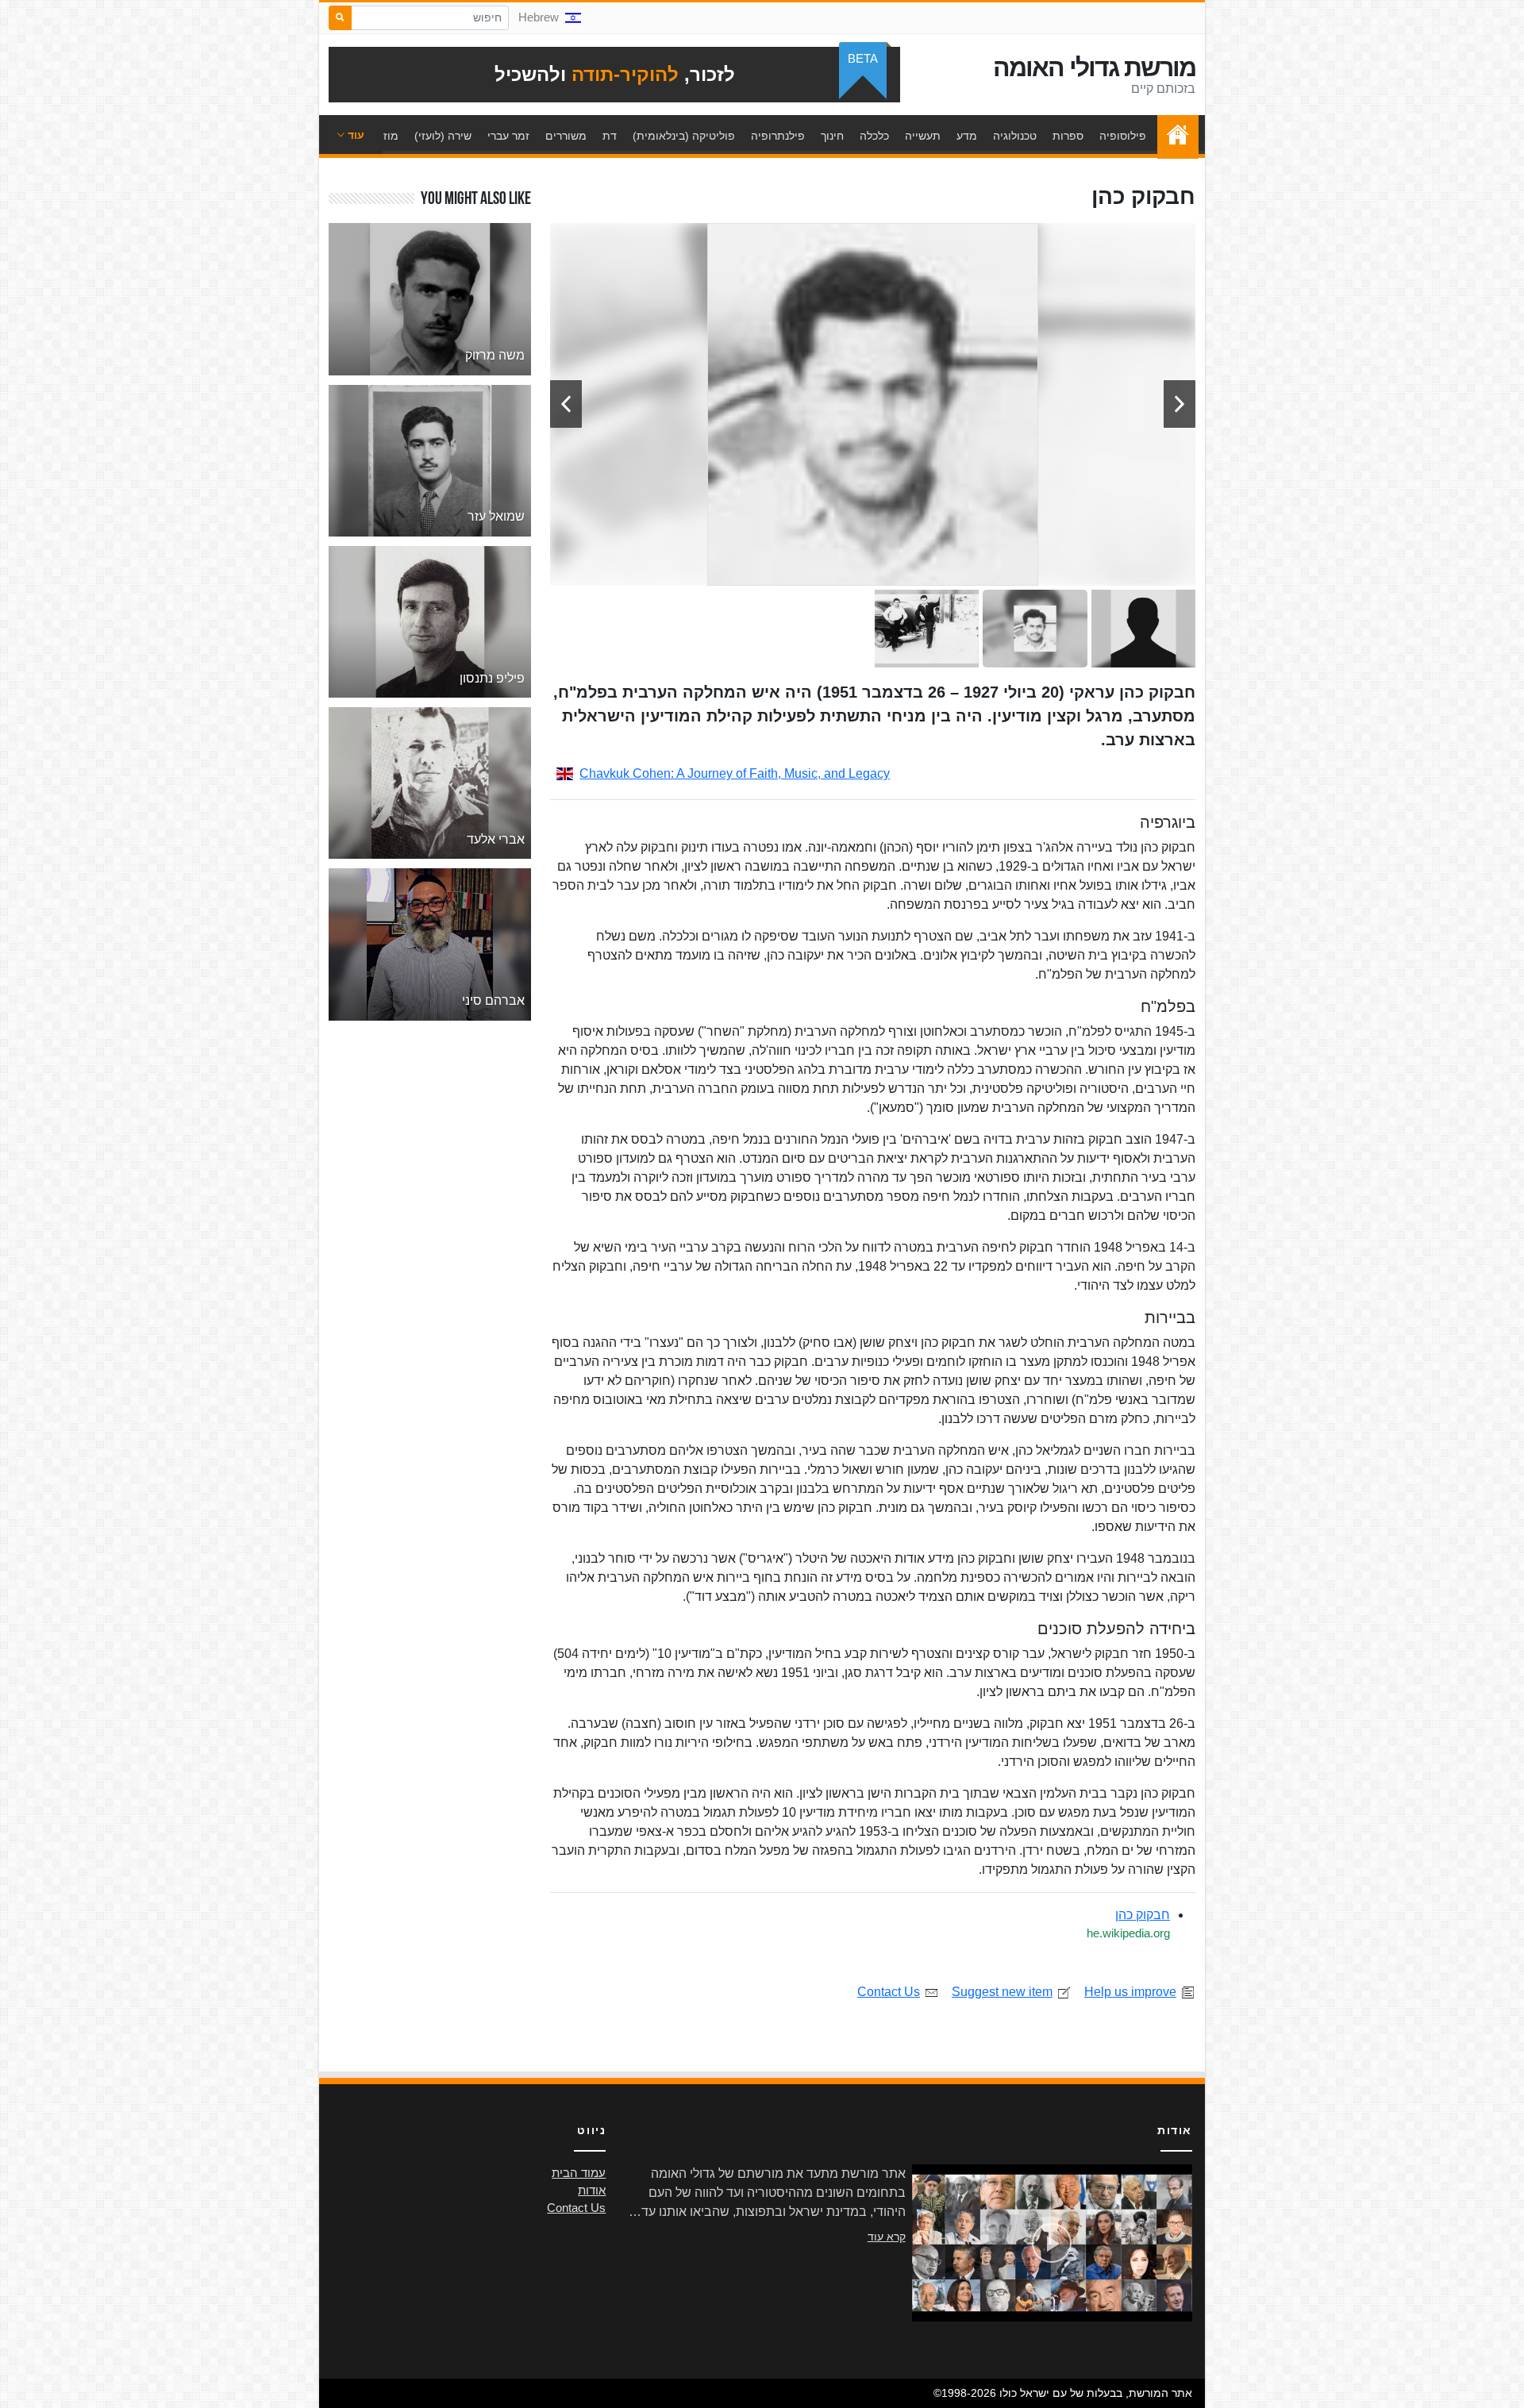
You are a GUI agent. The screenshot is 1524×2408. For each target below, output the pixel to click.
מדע (967, 136)
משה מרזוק (495, 355)
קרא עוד (887, 2237)
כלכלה (874, 136)
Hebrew (539, 17)
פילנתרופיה (778, 136)
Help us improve (1130, 1992)
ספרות (1068, 136)
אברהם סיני (493, 1000)
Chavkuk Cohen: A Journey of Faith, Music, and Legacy (735, 773)
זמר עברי (508, 136)
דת (610, 136)
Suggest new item (1002, 1992)
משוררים (566, 136)
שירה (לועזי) (443, 136)
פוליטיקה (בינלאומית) (684, 136)
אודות (592, 2191)
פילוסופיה (1123, 136)
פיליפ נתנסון (492, 678)
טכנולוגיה (1015, 136)
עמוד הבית (1174, 136)
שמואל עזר (496, 516)
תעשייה (923, 136)
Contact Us (889, 1992)
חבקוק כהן (1143, 1915)
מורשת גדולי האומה (1094, 67)
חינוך (832, 136)
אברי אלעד (496, 839)
